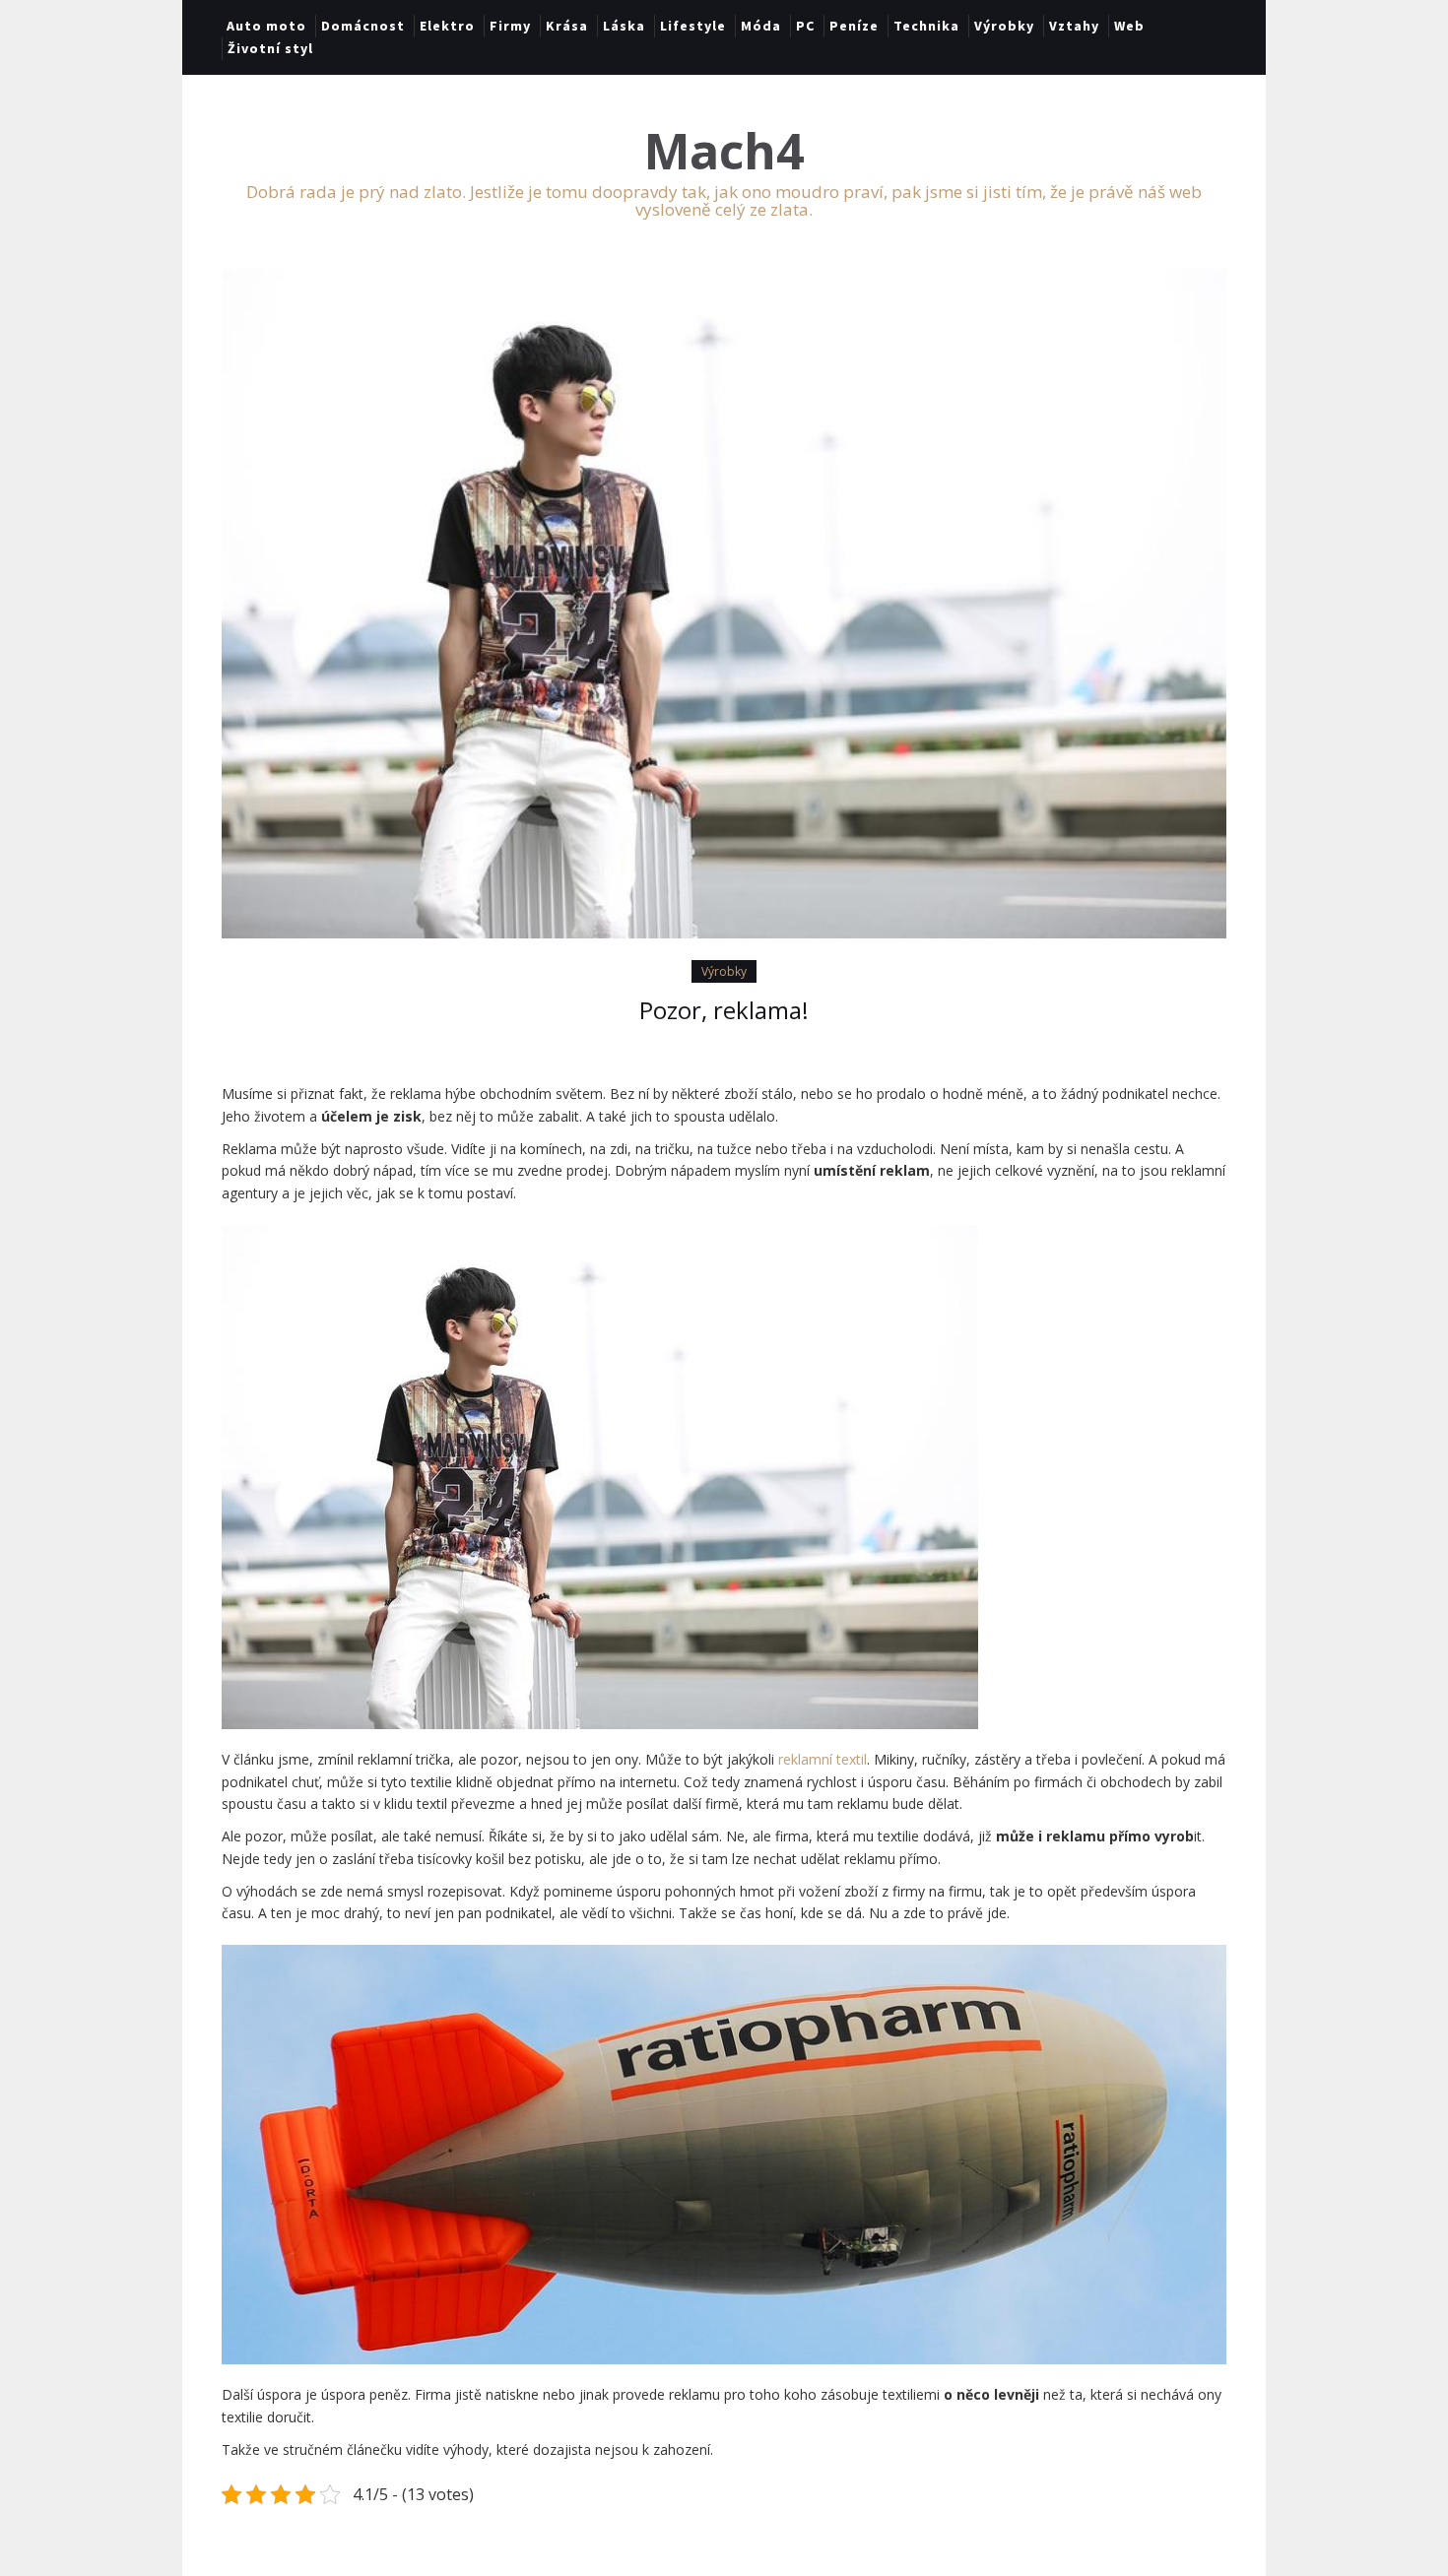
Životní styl (270, 48)
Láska (624, 26)
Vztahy (1074, 26)
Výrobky (1004, 26)
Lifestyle (693, 26)
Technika (926, 26)
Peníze (854, 26)
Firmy (510, 26)
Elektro (447, 26)
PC (805, 26)
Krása (567, 26)
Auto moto (266, 26)
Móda (761, 26)
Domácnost (363, 26)
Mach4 (724, 151)
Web (1129, 26)
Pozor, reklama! (724, 1010)
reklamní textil (823, 1759)
